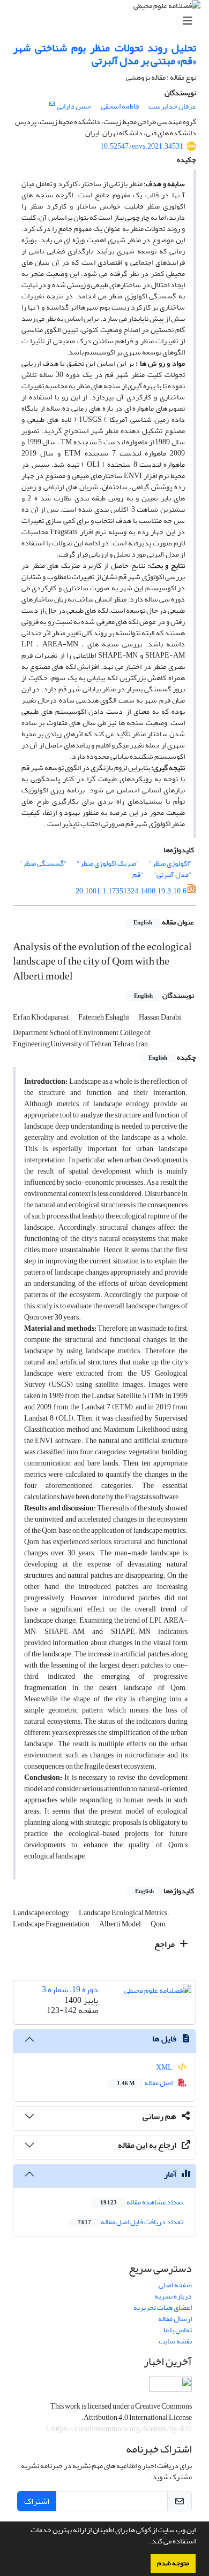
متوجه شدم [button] (173, 2563)
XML (165, 2067)
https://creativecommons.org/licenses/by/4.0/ (119, 2429)
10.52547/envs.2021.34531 (142, 146)
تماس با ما (178, 2330)
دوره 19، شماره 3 (70, 1989)
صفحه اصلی (175, 2285)
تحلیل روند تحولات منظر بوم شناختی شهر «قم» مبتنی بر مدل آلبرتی (104, 54)
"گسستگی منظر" (43, 863)
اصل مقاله (145, 2083)
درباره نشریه (173, 2296)
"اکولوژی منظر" (170, 863)
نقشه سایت (175, 2341)
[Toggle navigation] (108, 21)
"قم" (136, 874)
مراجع (165, 1944)
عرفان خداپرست (172, 106)
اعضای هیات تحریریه (163, 2307)
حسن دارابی (74, 106)
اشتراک (37, 2501)
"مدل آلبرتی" (173, 874)
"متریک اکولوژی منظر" (108, 863)
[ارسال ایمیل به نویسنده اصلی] (52, 104)
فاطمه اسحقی (120, 106)
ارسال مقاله (175, 2319)
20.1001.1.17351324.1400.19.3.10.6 (131, 891)
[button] (147, 2542)
